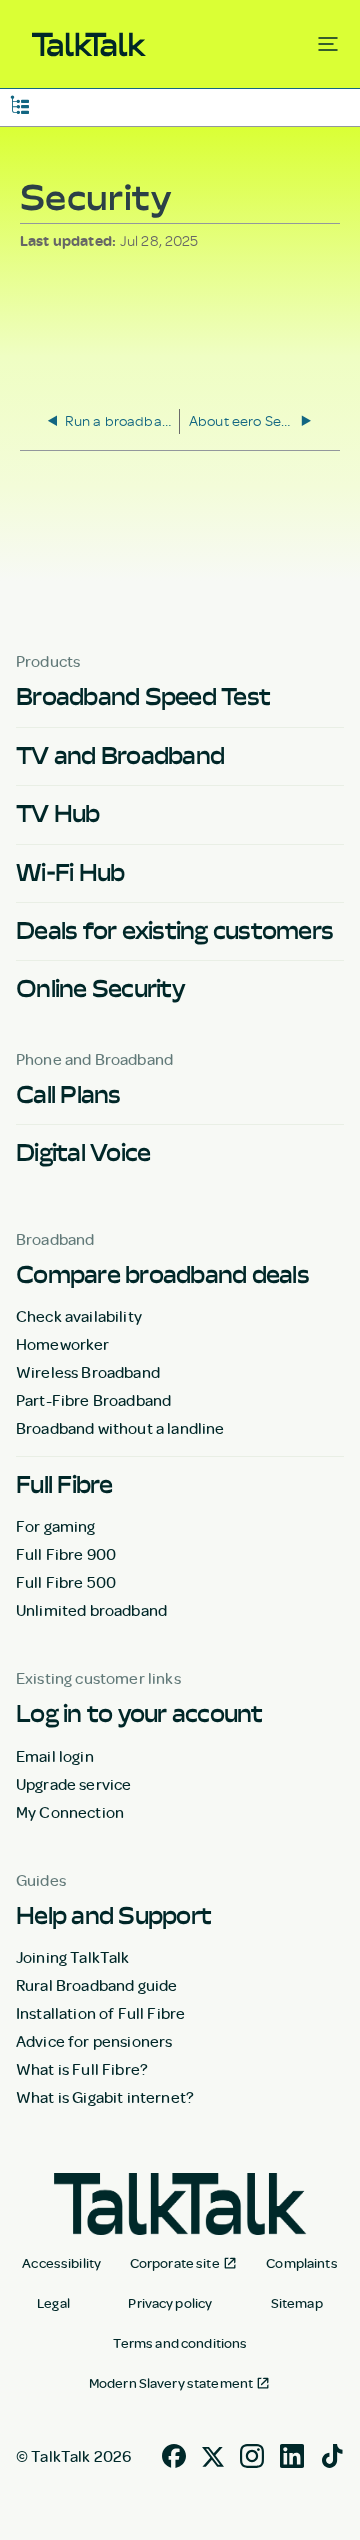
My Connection (70, 1812)
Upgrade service (73, 1784)
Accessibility (61, 2263)
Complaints (301, 2263)
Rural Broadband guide (96, 1985)
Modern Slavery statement (171, 2383)
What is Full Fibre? (82, 2069)
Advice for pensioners (94, 2041)
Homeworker (63, 1344)
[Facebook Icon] (174, 2454)
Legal (53, 2303)
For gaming (56, 1526)
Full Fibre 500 (66, 1582)
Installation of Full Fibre (100, 2013)
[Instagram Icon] (252, 2454)
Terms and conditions (180, 2343)
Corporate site (175, 2263)
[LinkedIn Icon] (292, 2454)
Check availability (79, 1316)
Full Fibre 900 (66, 1554)
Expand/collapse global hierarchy (19, 103)
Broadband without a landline (120, 1428)
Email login (55, 1756)
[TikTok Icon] (332, 2454)
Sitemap (297, 2303)
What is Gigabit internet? (105, 2097)
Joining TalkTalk (73, 1957)
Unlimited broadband (91, 1610)
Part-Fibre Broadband (93, 1400)
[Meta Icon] (213, 2454)
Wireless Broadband (88, 1372)
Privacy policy (170, 2303)
